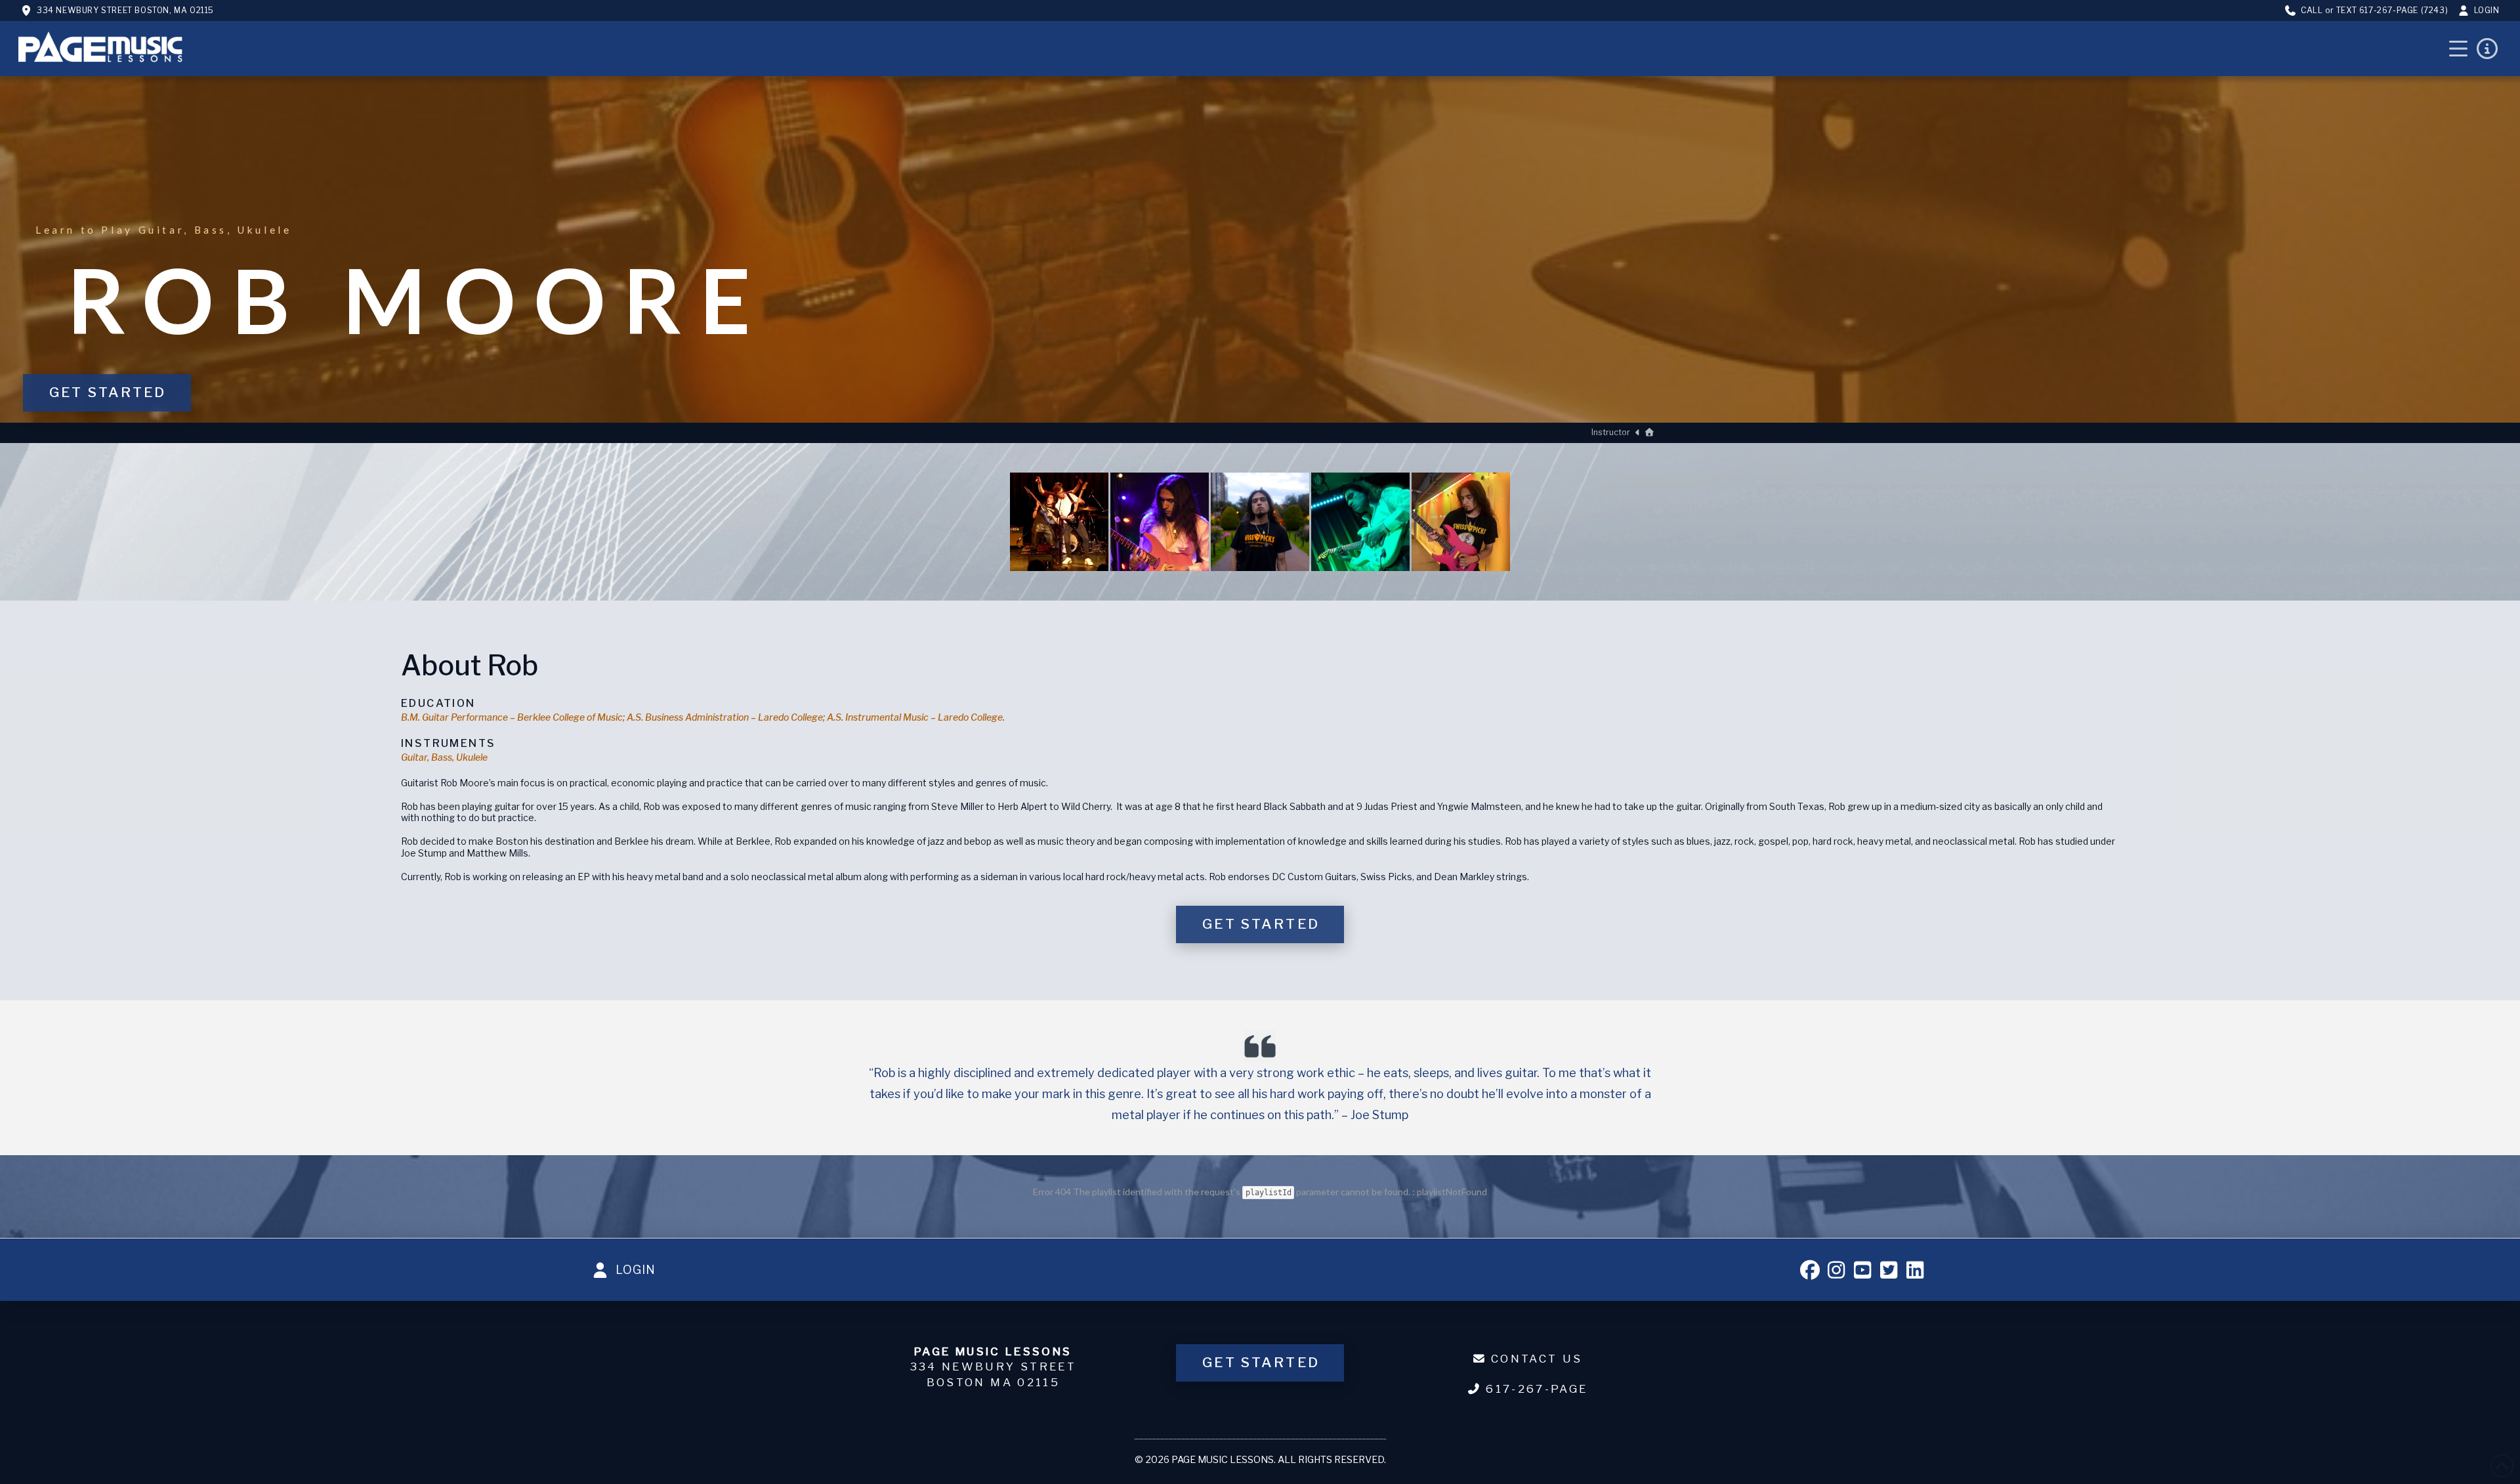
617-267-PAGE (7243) (2404, 10)
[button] (2458, 49)
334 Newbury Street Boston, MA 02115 (125, 10)
